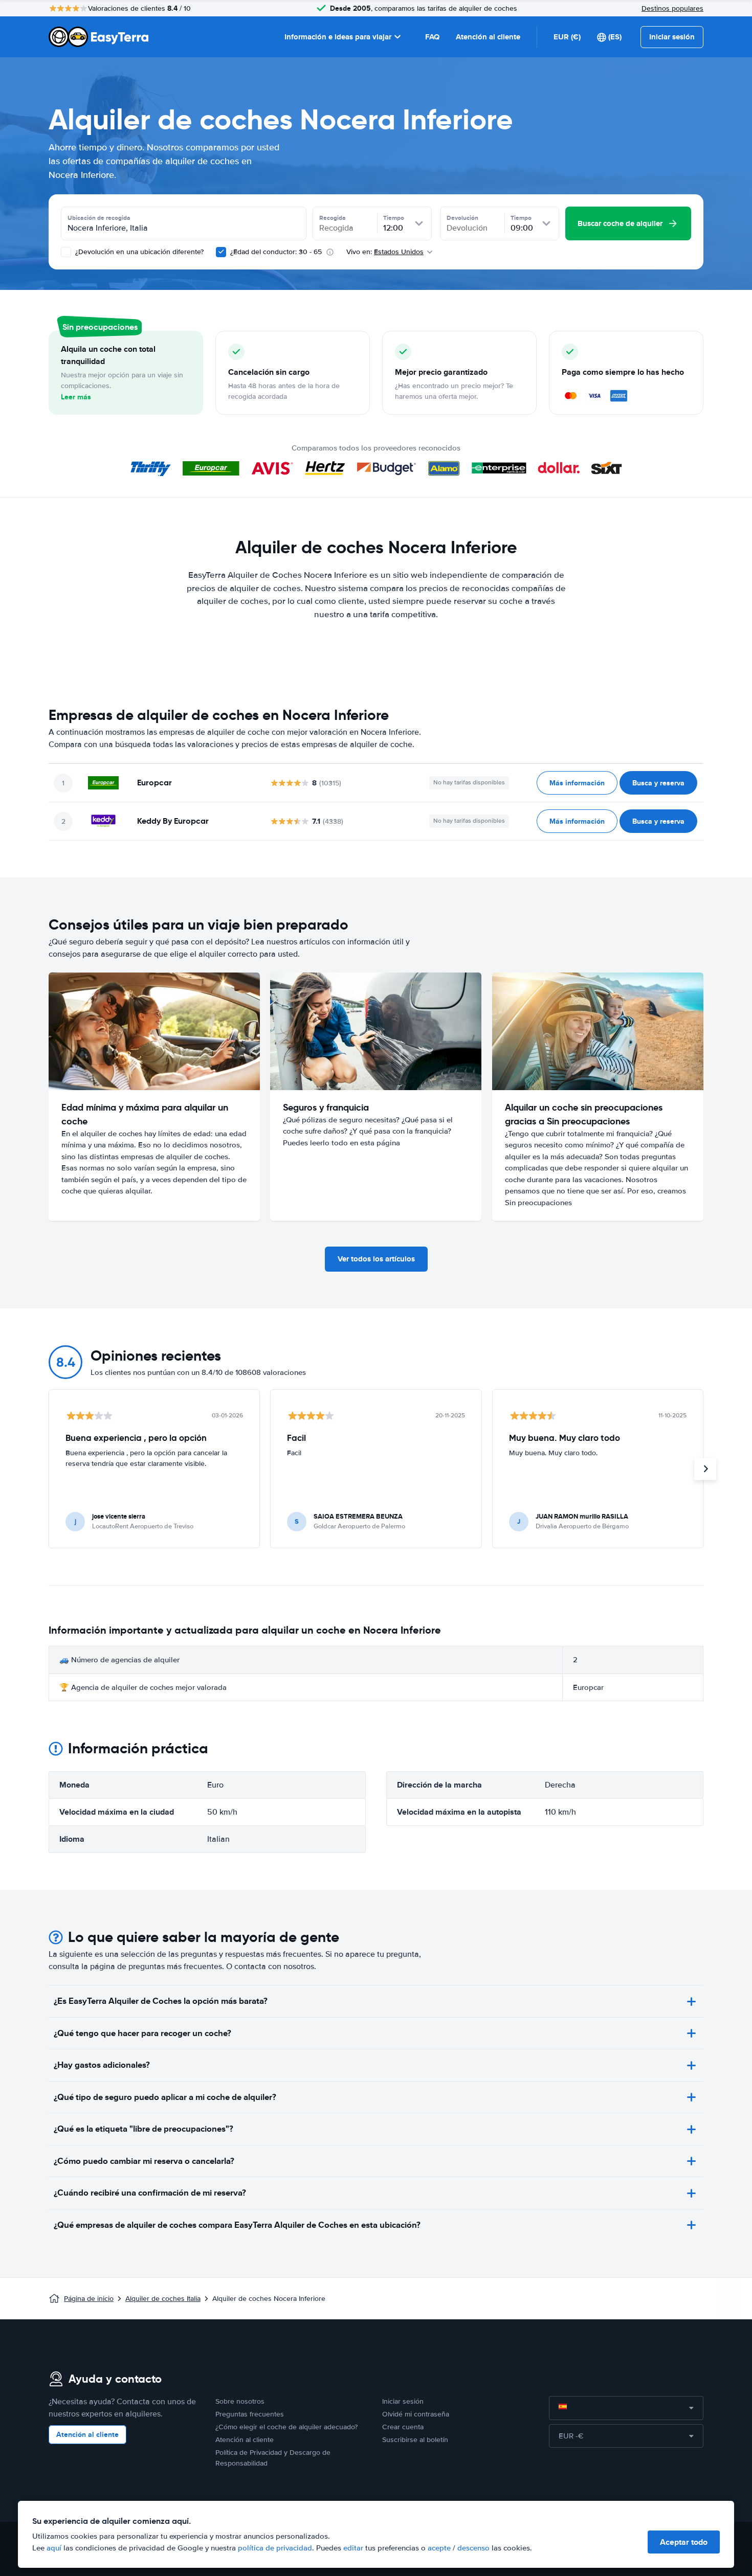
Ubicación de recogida (99, 218)
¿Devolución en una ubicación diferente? (138, 252)
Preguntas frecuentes (250, 2414)
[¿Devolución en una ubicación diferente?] (66, 252)
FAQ (432, 37)
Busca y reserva (658, 783)
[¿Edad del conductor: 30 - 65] (221, 252)
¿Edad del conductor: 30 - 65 (276, 252)
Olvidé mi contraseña (416, 2414)
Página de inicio (89, 2299)
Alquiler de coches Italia (163, 2299)
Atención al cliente (488, 37)
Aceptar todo (684, 2542)
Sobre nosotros (240, 2401)
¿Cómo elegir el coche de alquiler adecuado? (286, 2427)
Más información (577, 783)
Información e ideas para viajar (338, 37)
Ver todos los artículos (376, 1259)
